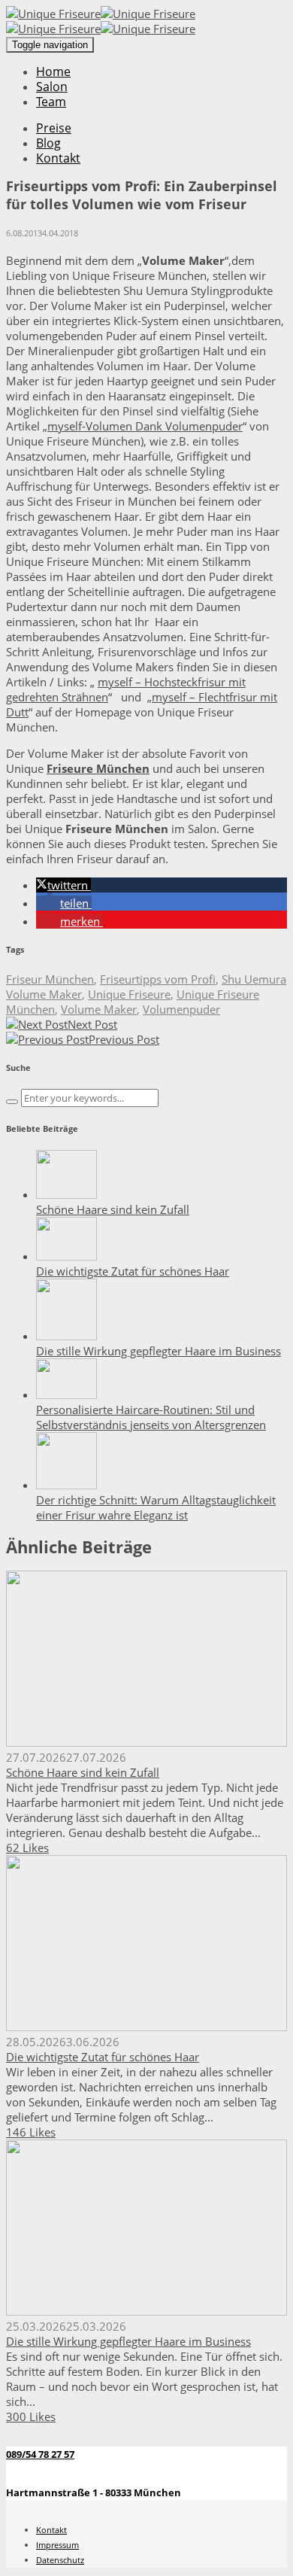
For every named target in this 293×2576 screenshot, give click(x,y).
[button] (63, 885)
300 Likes (31, 2416)
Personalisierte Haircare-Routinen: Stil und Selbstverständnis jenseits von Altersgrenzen (151, 1417)
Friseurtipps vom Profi (158, 979)
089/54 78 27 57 (40, 2454)
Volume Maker (99, 1009)
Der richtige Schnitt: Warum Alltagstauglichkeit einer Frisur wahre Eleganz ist (156, 1507)
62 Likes (27, 1848)
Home (53, 71)
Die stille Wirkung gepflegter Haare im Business (159, 1351)
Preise (54, 128)
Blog (48, 143)
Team (51, 102)
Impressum (57, 2545)
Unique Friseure (129, 994)
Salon (52, 87)
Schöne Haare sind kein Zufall (113, 1209)
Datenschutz (60, 2560)
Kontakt (58, 158)
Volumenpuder (181, 1009)
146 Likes (31, 2132)
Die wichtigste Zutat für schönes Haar (133, 1271)
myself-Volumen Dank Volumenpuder (145, 426)
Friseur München (50, 979)
